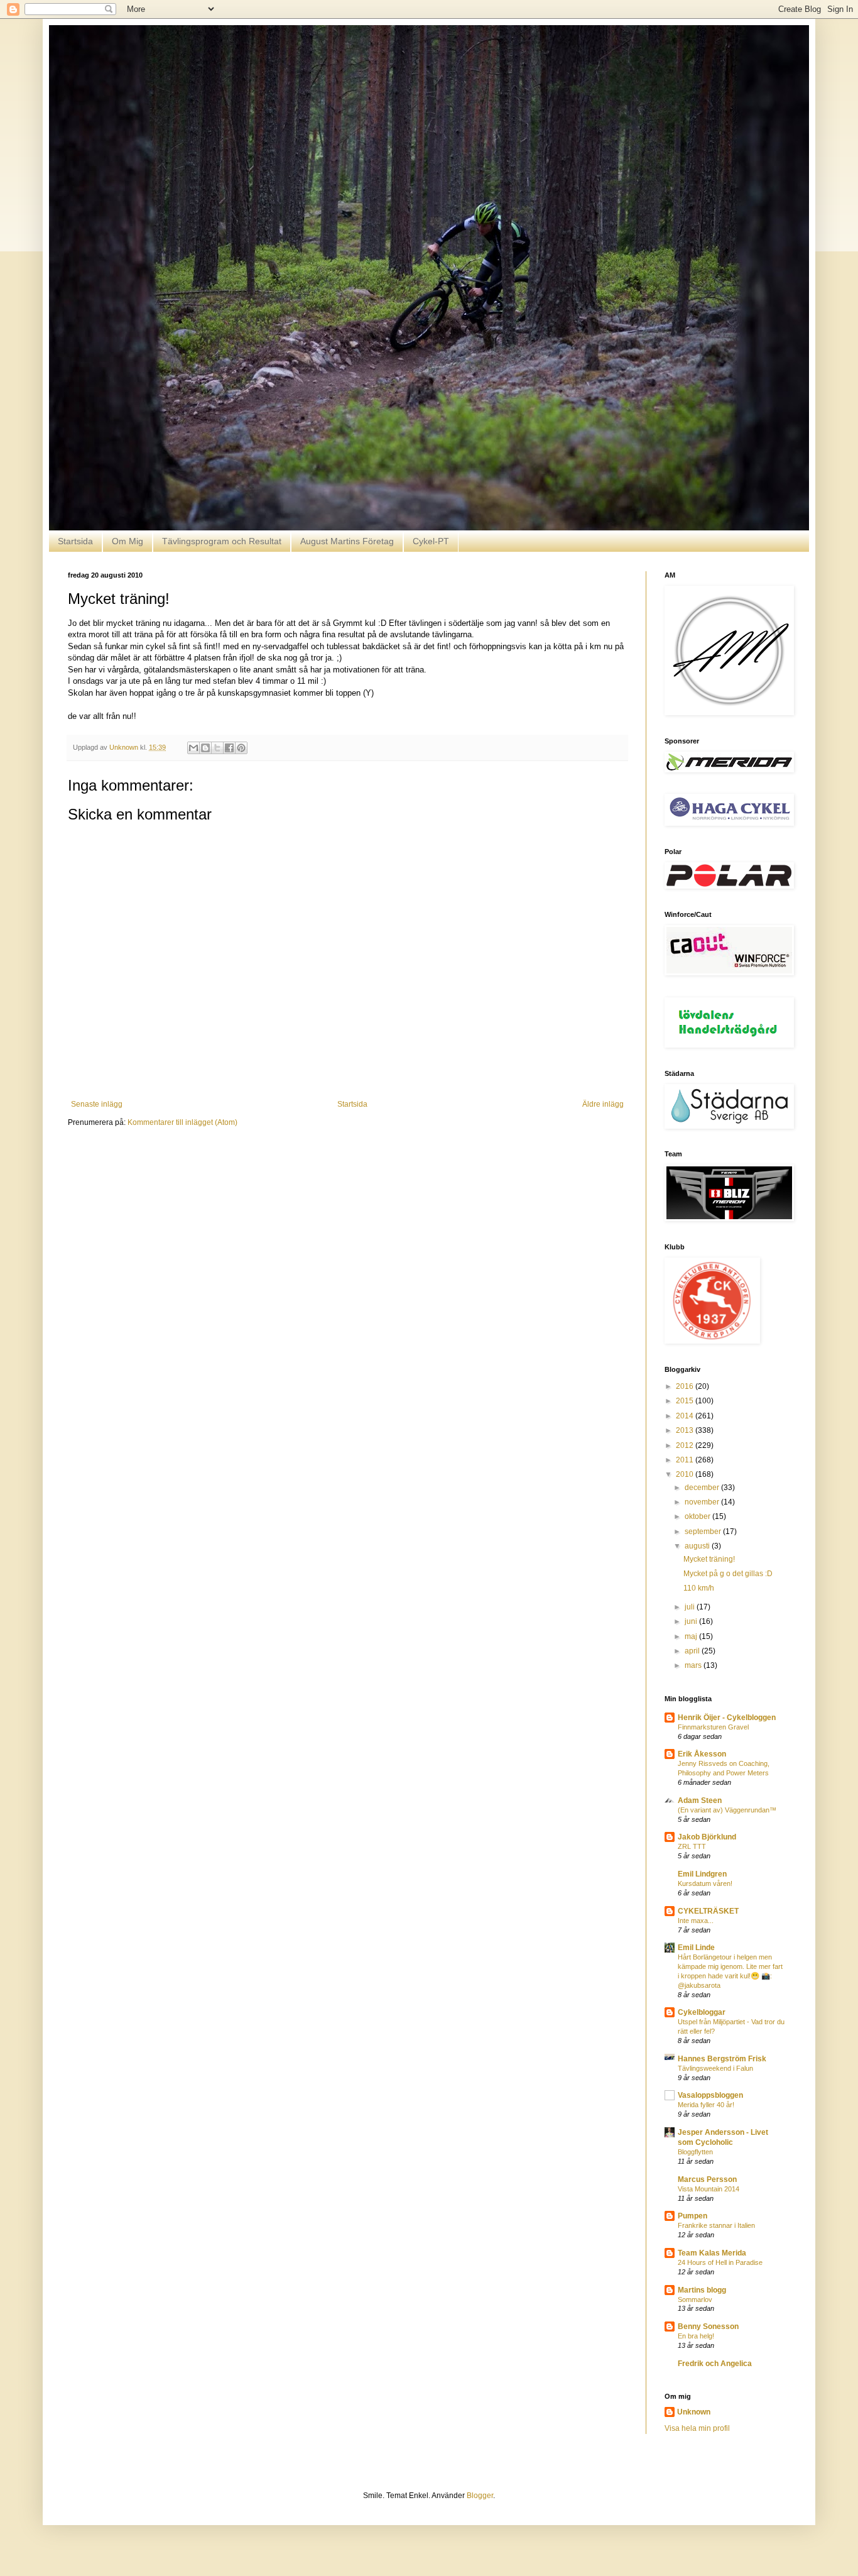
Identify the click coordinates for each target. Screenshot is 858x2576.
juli (691, 1607)
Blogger (480, 2496)
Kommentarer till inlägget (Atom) (182, 1122)
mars (694, 1665)
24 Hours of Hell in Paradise (720, 2262)
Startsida (75, 541)
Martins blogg (702, 2290)
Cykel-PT (431, 541)
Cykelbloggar (702, 2012)
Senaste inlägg (97, 1104)
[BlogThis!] (205, 748)
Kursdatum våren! (705, 1883)
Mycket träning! (709, 1559)
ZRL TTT (692, 1846)
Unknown (694, 2412)
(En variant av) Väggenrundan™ (727, 1810)
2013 (686, 1430)
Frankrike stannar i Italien (716, 2225)
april (693, 1651)
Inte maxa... (696, 1921)
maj (692, 1636)
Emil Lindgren (702, 1874)
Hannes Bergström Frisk (722, 2059)
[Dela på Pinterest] (241, 748)
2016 (686, 1386)
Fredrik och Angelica (715, 2364)
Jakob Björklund (707, 1837)
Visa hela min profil (697, 2428)
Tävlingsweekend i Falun (715, 2068)
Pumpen (692, 2216)
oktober (698, 1516)
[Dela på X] (217, 748)
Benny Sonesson (708, 2327)
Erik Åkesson (702, 1754)
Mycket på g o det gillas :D (728, 1574)
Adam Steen (700, 1800)
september (704, 1532)
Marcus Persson (707, 2179)
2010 (686, 1474)
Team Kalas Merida (712, 2253)
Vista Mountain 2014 (709, 2189)
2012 (686, 1445)
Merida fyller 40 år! (706, 2105)
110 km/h (699, 1588)
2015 (686, 1401)
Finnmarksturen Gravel (713, 1727)
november (703, 1502)
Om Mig (128, 541)
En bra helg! (696, 2336)
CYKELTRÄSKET (708, 1911)
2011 (686, 1460)
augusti (698, 1546)
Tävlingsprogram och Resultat (222, 541)
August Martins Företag (347, 541)
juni (692, 1621)
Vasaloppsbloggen (710, 2095)
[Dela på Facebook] (229, 748)
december (703, 1488)
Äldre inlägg (603, 1104)
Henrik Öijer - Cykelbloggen (727, 1718)
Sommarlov (695, 2299)
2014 (686, 1416)
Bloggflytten (695, 2152)
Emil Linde (696, 1948)
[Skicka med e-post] (193, 748)
